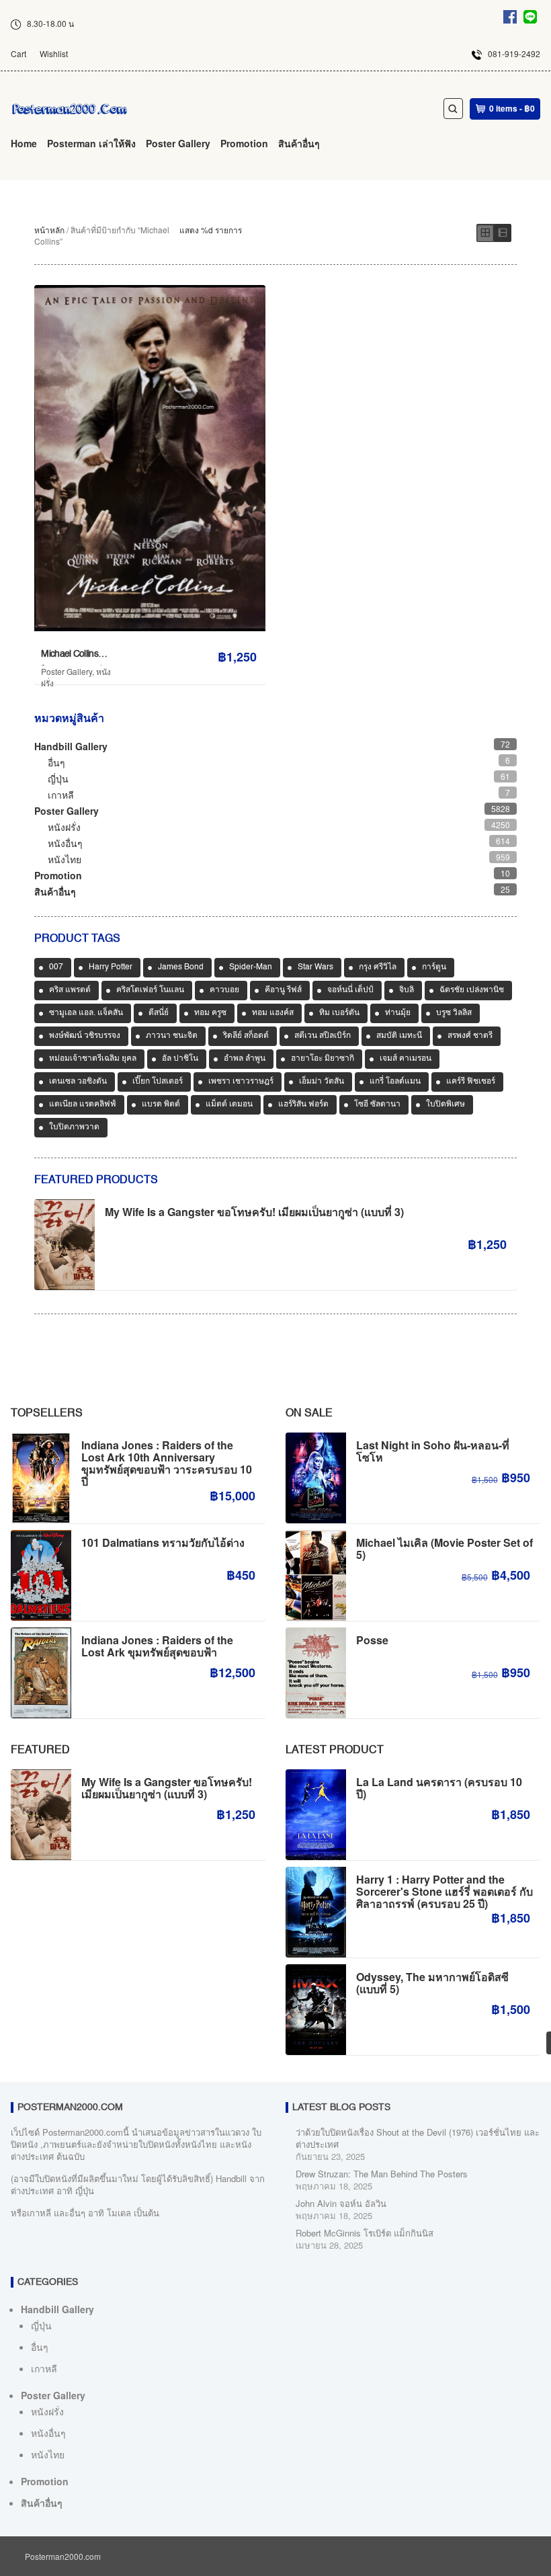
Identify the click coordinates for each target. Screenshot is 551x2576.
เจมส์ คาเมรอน (406, 1059)
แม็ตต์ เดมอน (229, 1104)
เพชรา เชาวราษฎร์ (241, 1082)
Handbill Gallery (71, 746)
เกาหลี (61, 795)
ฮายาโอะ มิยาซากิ (323, 1059)
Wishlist (54, 53)
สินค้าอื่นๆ (299, 143)
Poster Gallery (178, 143)
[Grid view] (485, 233)
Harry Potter (111, 967)
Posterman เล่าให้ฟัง (91, 143)
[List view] (503, 233)
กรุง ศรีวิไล (378, 967)
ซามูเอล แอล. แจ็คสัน (86, 1013)
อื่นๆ (56, 762)
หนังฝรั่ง (64, 827)
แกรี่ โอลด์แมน (395, 1082)
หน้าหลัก (49, 230)
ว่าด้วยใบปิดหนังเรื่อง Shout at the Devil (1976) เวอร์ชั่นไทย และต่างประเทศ (418, 2138)
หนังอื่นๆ (65, 843)
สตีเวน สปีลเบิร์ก (323, 1036)
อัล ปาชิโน (180, 1059)
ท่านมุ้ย (398, 1013)
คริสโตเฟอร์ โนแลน (150, 990)
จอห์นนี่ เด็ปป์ (350, 990)
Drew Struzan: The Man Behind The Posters (382, 2174)
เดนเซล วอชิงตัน (78, 1082)
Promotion (244, 143)
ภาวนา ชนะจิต (172, 1036)
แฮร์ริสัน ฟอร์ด (303, 1104)
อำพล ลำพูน (245, 1059)
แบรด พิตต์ (161, 1104)
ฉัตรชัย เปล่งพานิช (472, 990)
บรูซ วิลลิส (454, 1013)
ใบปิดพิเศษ (446, 1104)
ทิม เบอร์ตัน (339, 1013)
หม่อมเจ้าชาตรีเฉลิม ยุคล (93, 1059)
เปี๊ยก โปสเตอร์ (158, 1082)
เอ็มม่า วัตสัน (322, 1082)
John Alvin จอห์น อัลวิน (341, 2203)
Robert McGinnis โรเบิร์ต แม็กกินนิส (365, 2233)
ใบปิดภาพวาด (74, 1127)
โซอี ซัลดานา (377, 1104)
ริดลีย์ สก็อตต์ (246, 1036)
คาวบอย (224, 990)
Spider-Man (251, 967)
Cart (18, 53)
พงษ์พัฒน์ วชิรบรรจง (85, 1036)
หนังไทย (65, 859)
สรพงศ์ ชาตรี (470, 1036)
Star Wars (315, 967)
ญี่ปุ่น (58, 778)
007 (56, 967)
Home (24, 143)
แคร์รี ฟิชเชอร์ (471, 1082)
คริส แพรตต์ (70, 990)
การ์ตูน (434, 967)
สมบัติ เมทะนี (399, 1036)
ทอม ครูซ (210, 1013)
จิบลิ (407, 990)
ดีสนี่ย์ (159, 1013)
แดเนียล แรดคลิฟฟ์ (83, 1104)
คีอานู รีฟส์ (283, 990)
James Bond (181, 967)
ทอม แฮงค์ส (273, 1013)
